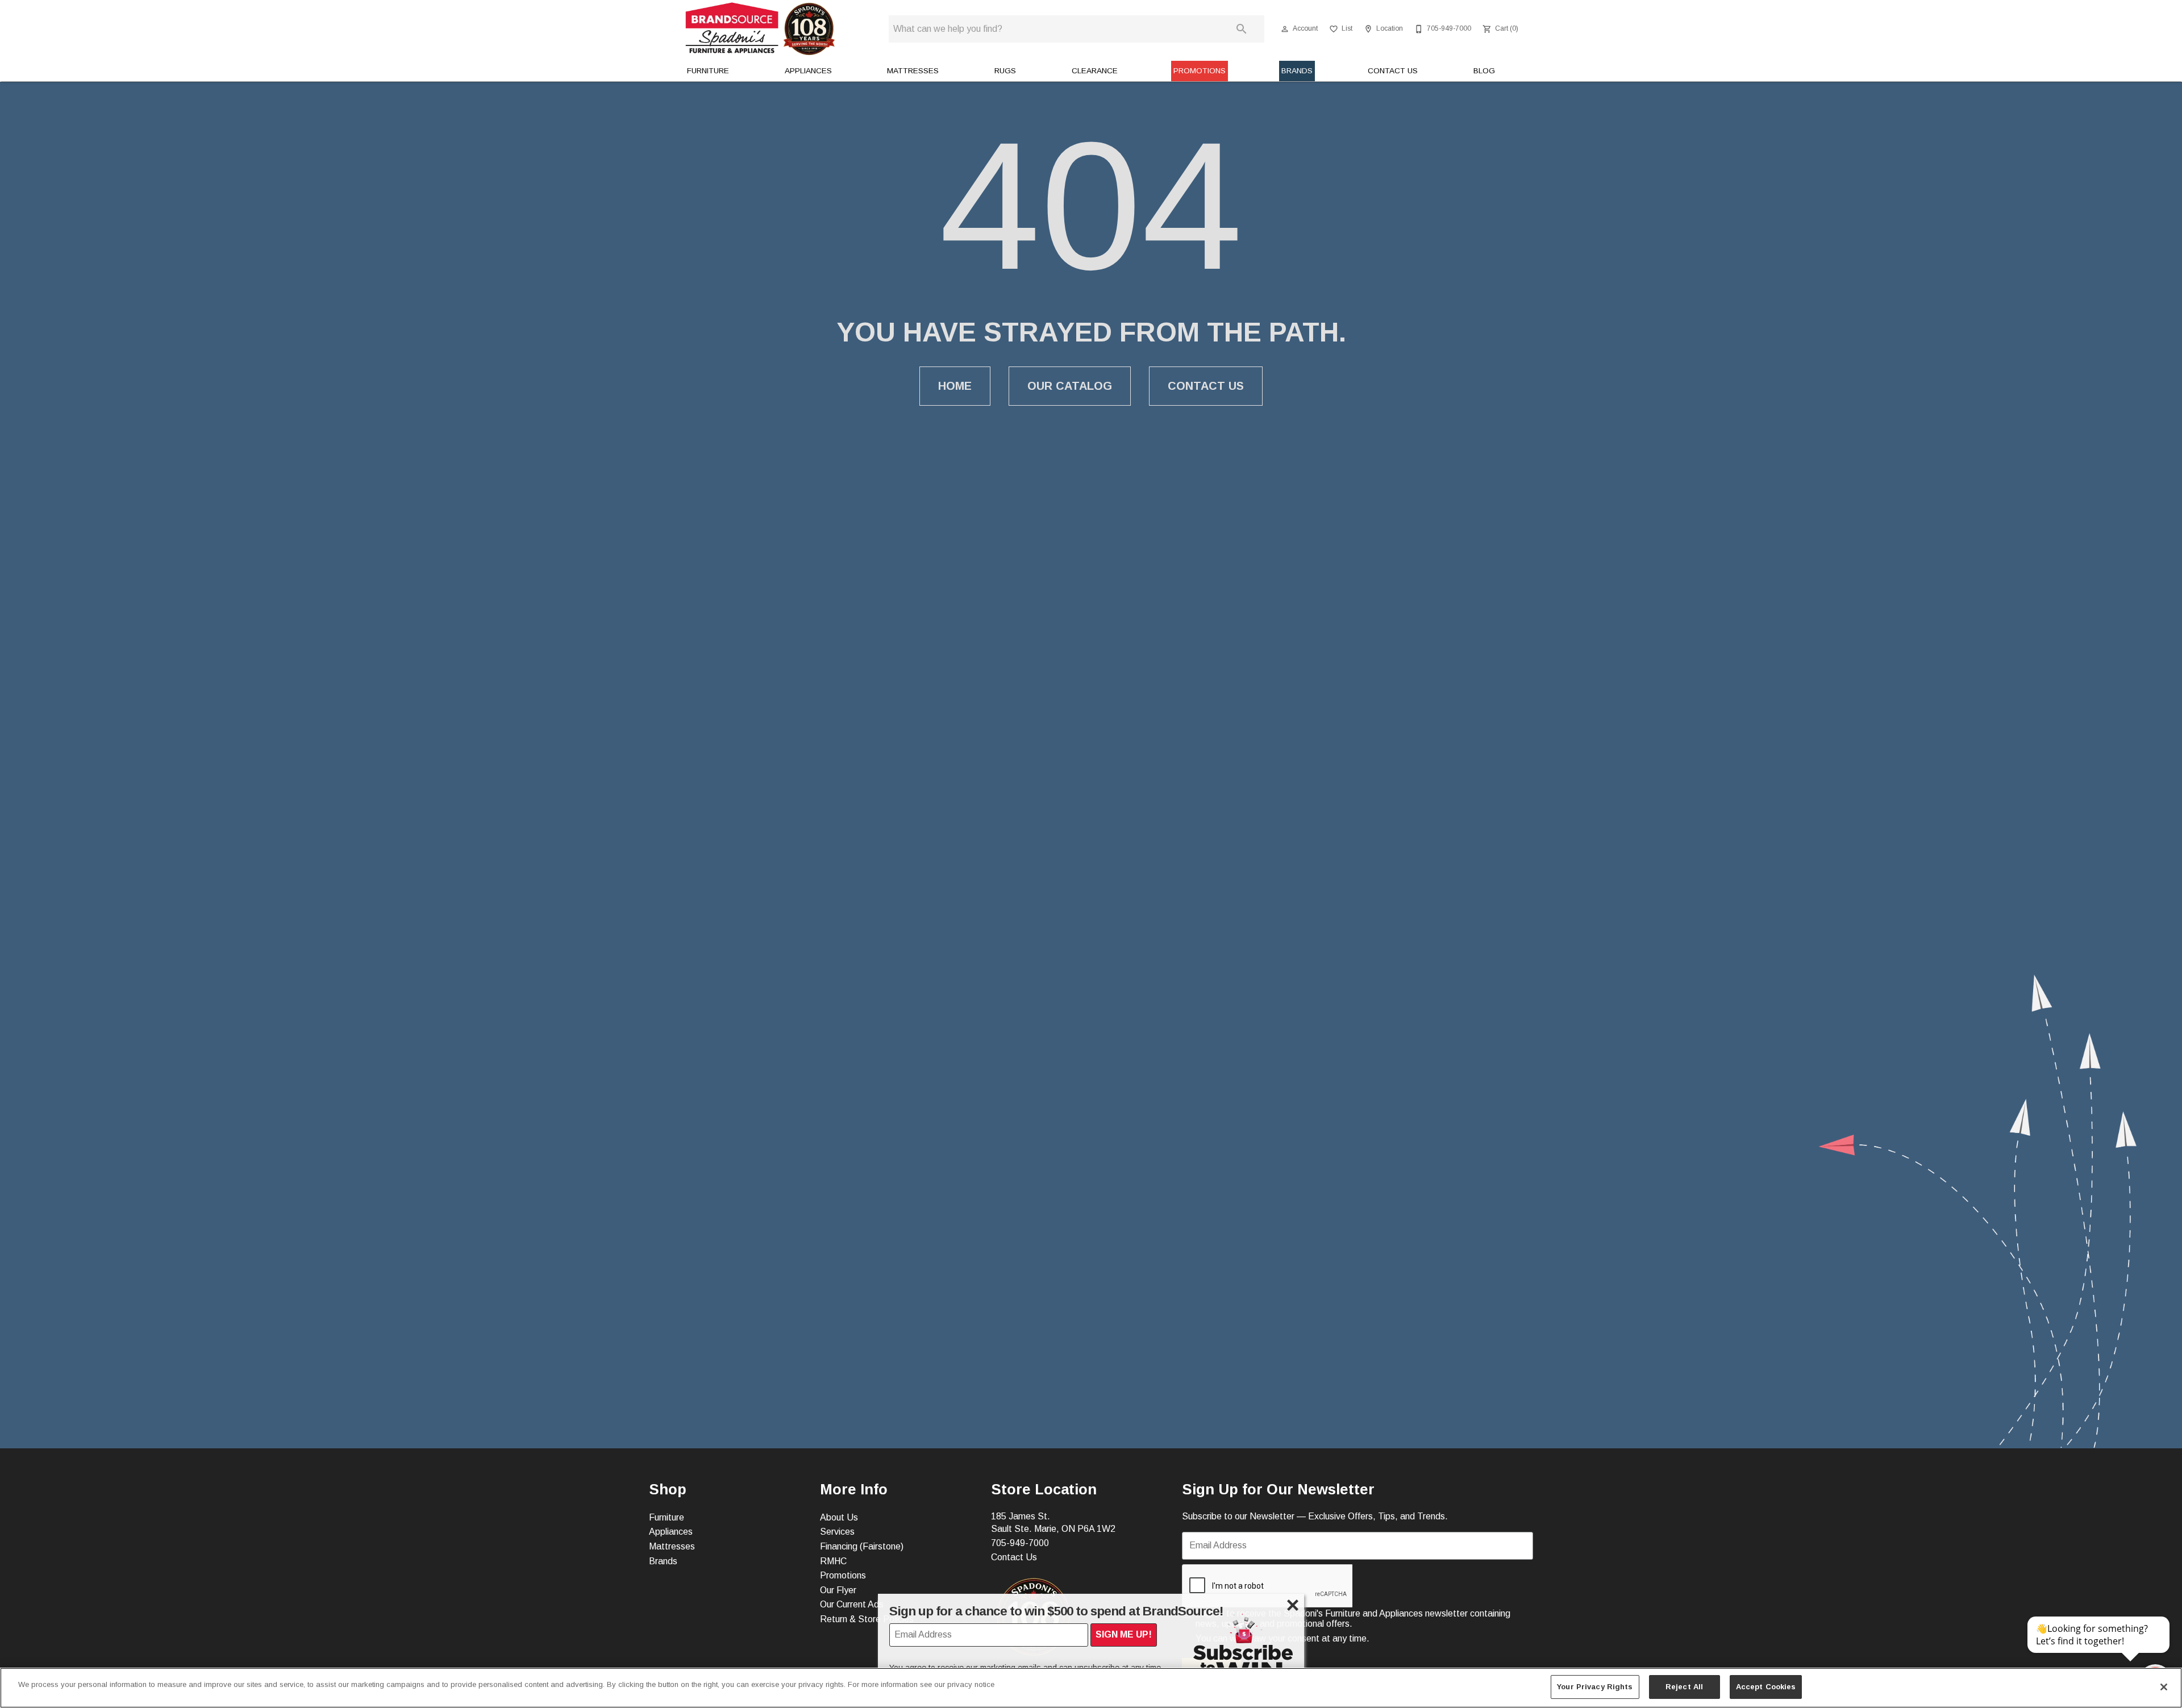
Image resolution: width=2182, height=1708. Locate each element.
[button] (1285, 29)
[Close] (2164, 1687)
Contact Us (1393, 71)
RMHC (833, 1561)
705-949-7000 (1020, 1543)
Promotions (1200, 71)
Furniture (708, 71)
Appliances (808, 71)
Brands (1297, 71)
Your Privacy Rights (1595, 1687)
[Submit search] (1242, 29)
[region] (1091, 1688)
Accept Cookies (1766, 1687)
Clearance (1095, 71)
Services (837, 1532)
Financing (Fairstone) (862, 1546)
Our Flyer (838, 1590)
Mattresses (913, 71)
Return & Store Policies (867, 1619)
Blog (1484, 71)
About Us (839, 1517)
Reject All (1684, 1687)
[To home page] (760, 29)
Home (955, 386)
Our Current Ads (852, 1604)
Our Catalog (1070, 386)
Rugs (1005, 71)
